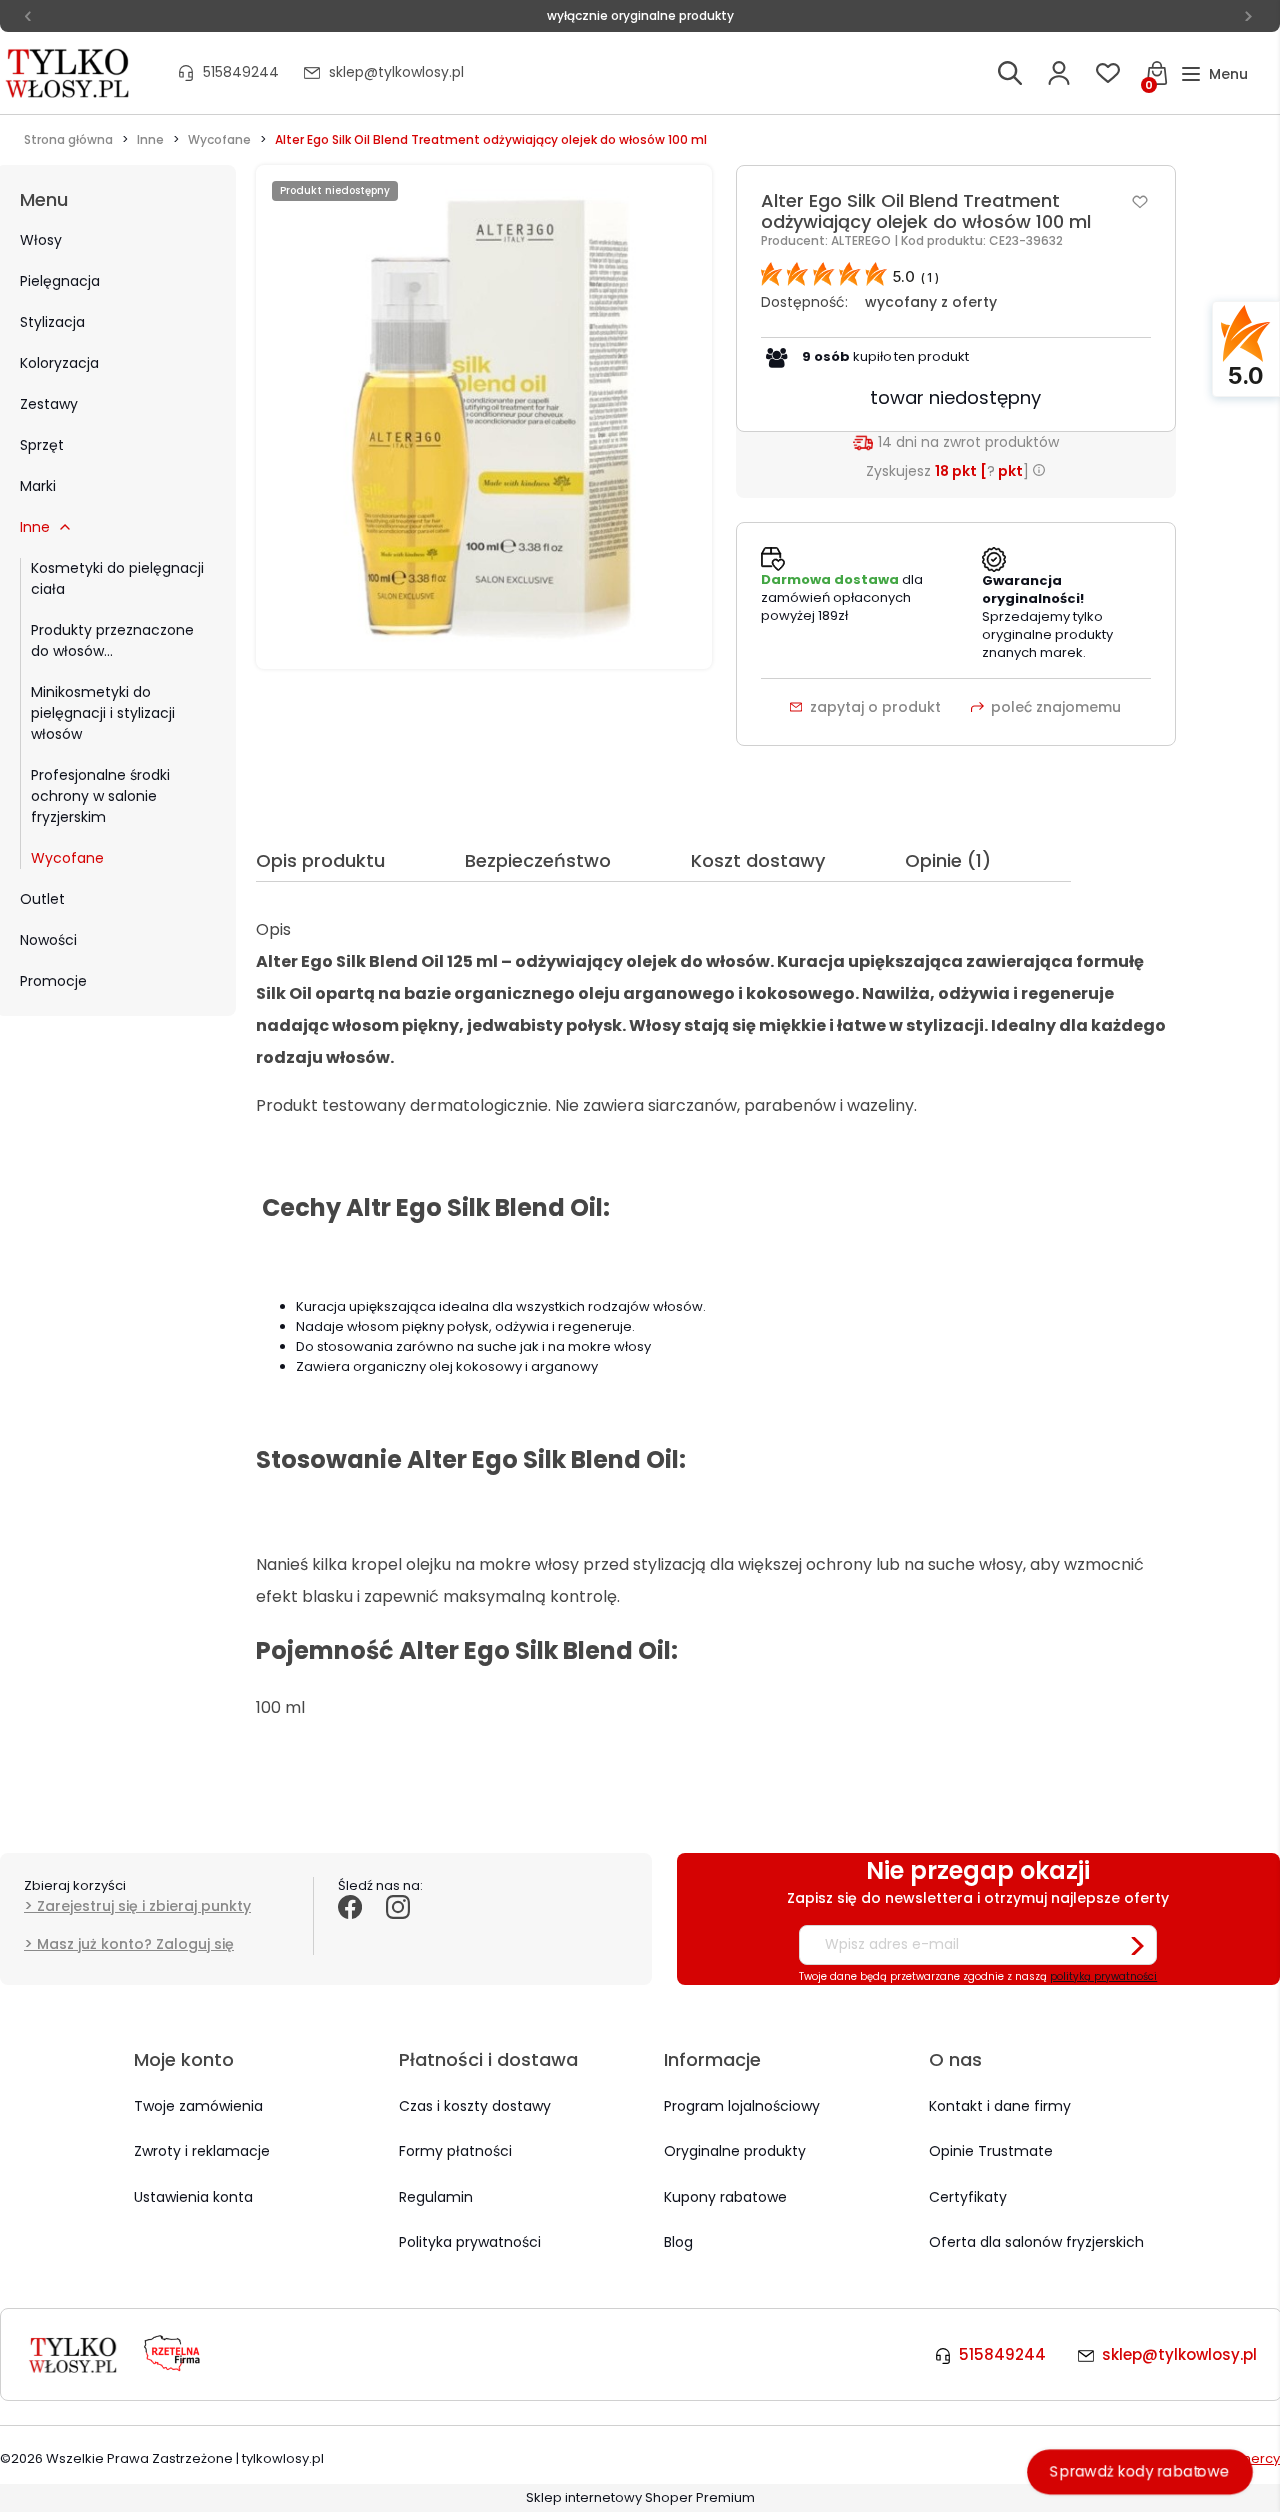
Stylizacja (52, 322)
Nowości (48, 940)
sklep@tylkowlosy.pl (396, 72)
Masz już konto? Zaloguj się (135, 1944)
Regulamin (436, 2197)
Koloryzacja (59, 363)
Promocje (53, 981)
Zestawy (49, 404)
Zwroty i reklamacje (202, 2151)
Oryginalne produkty (735, 2151)
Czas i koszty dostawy (475, 2106)
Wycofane (67, 858)
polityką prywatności (1103, 1976)
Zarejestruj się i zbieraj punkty (144, 1906)
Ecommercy (1240, 2458)
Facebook (350, 1929)
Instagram (398, 1929)
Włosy (41, 240)
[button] (1214, 74)
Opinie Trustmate (991, 2151)
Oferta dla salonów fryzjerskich (1036, 2242)
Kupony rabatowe (725, 2197)
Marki (38, 486)
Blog (678, 2242)
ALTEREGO (862, 240)
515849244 (241, 72)
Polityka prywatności (470, 2242)
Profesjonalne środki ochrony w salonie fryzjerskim (100, 796)
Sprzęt (42, 445)
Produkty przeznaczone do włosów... (112, 640)
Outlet (42, 899)
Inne (35, 527)
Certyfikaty (968, 2197)
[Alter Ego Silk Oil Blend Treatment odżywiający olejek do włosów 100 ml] (484, 416)
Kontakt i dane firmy (1000, 2106)
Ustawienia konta (193, 2197)
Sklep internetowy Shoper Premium (640, 2497)
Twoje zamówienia (198, 2106)
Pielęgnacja (60, 281)
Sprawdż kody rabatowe (1140, 2471)
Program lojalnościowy (742, 2106)
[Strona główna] (69, 73)
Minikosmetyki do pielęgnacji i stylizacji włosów (103, 713)
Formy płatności (455, 2151)
